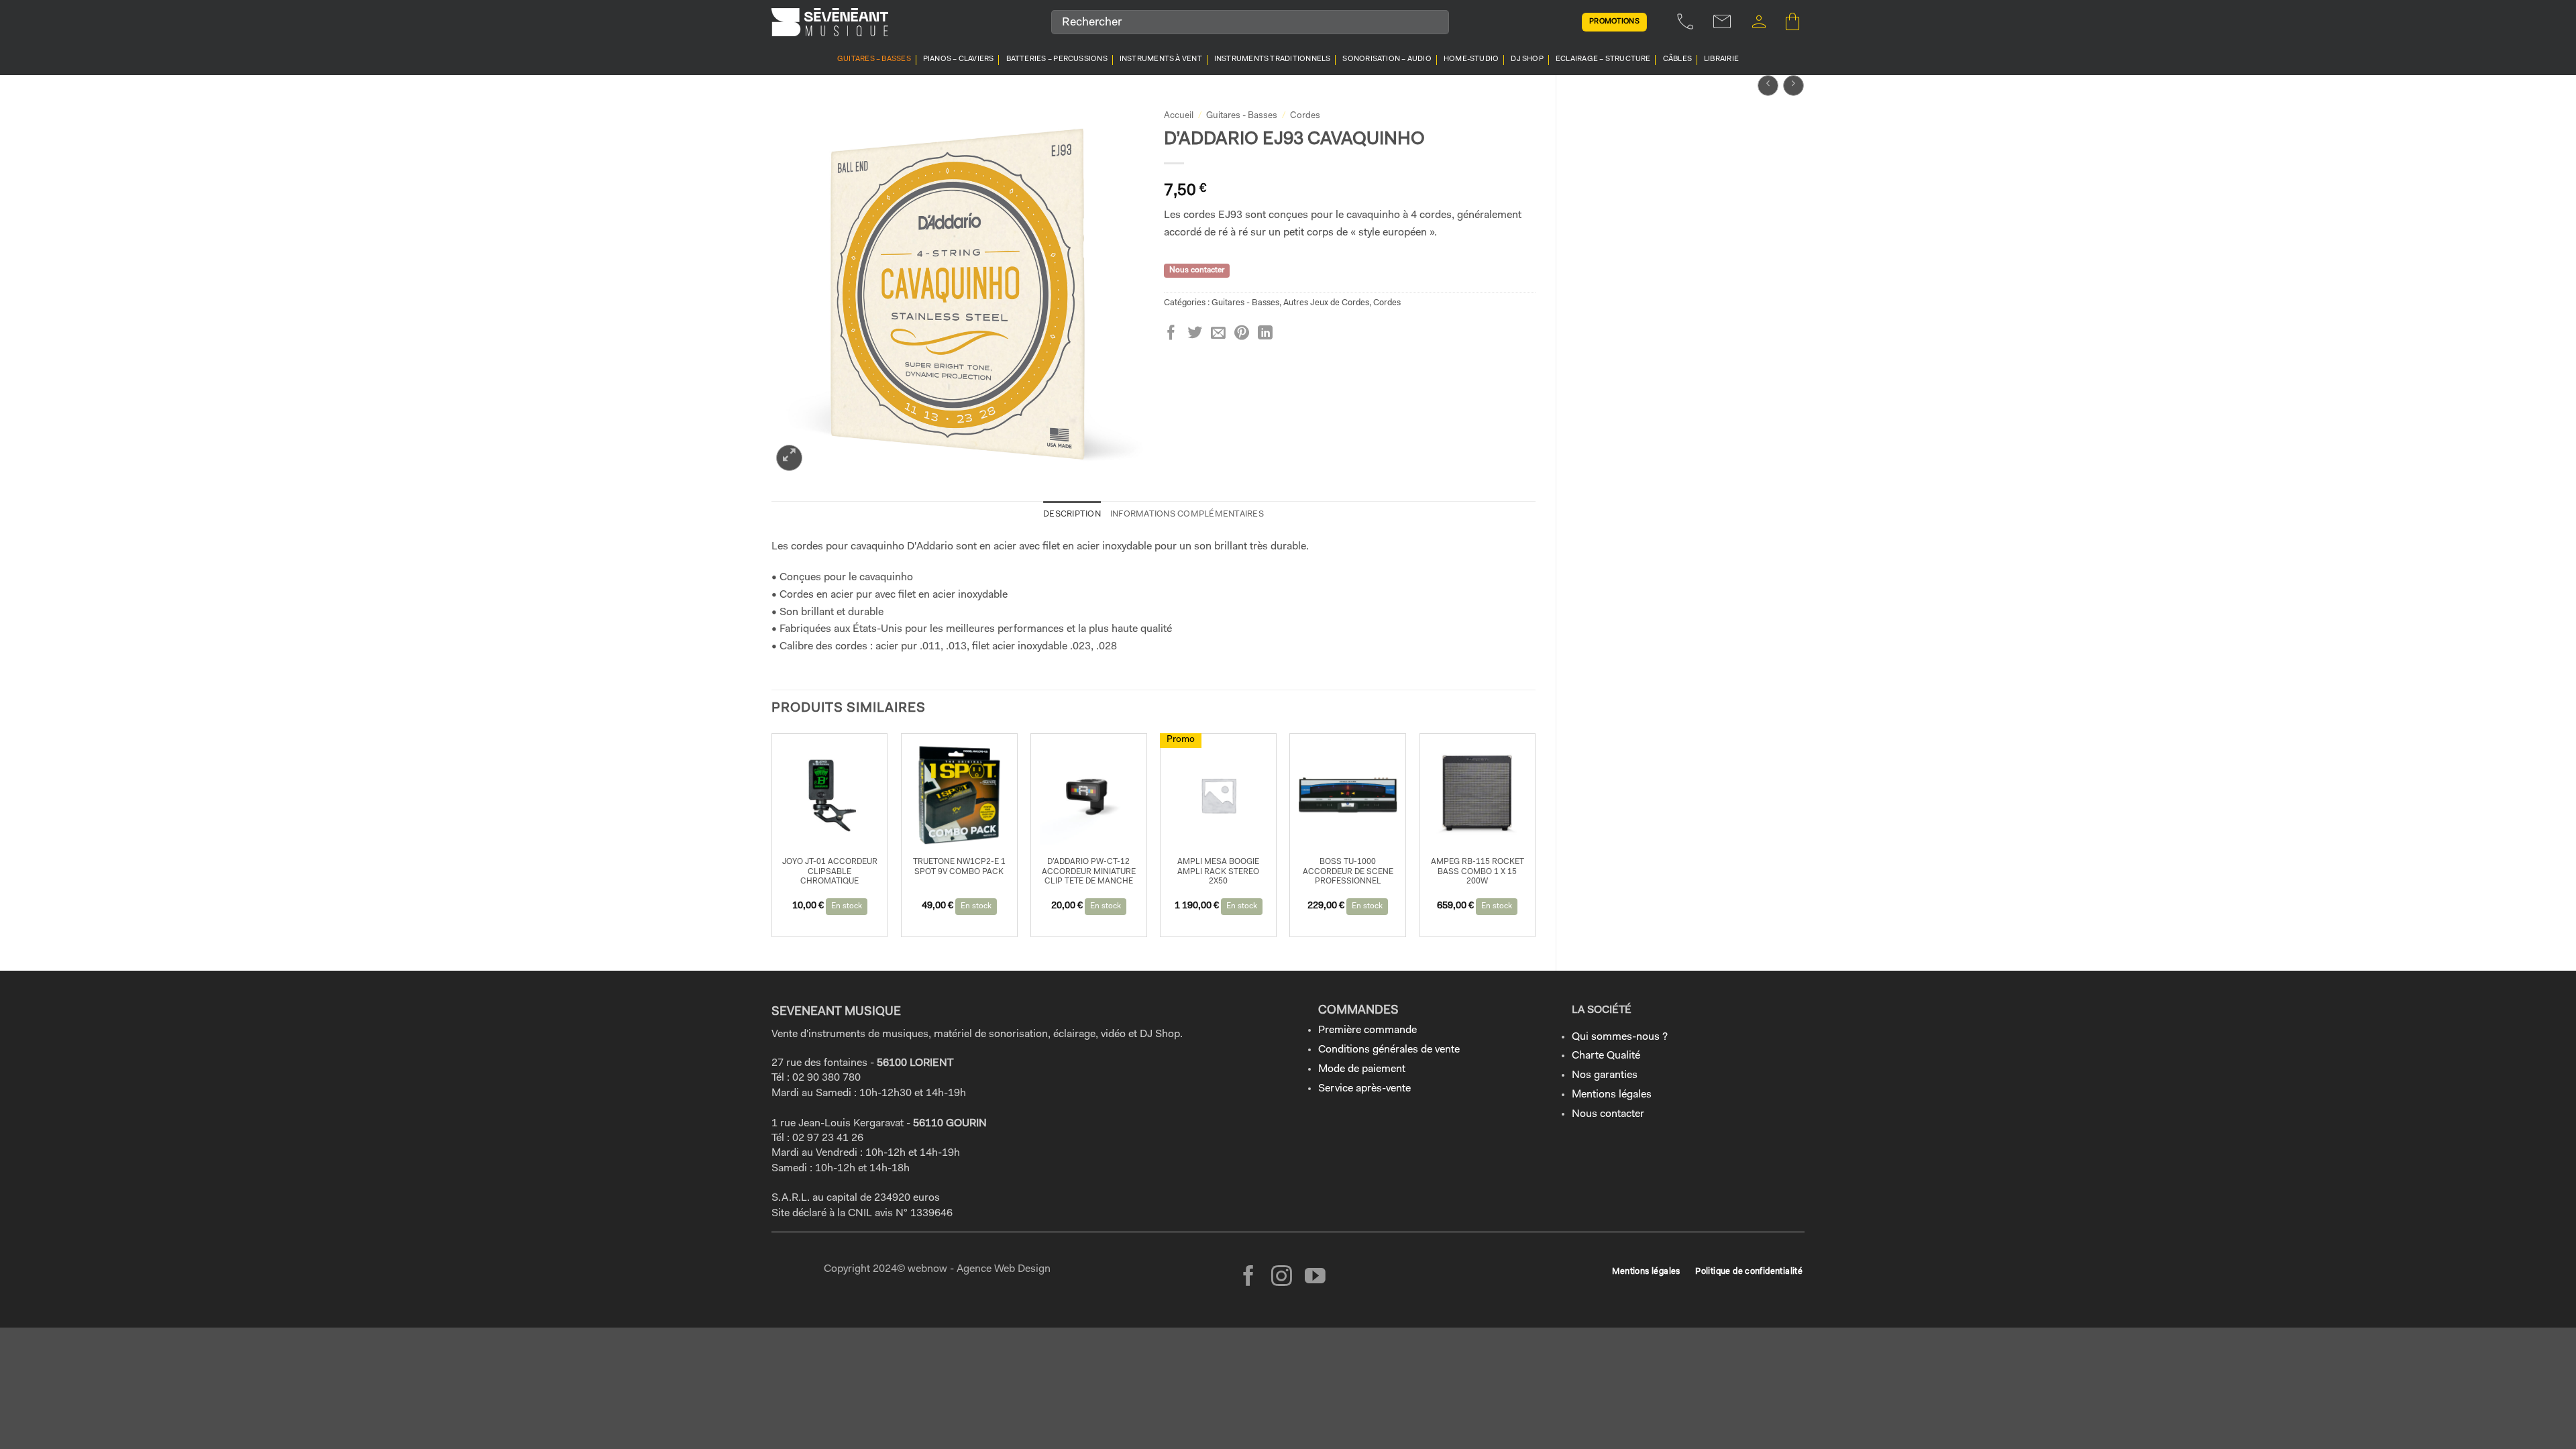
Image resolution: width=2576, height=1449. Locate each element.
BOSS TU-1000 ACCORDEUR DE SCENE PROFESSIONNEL (1348, 872)
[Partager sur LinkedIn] (1265, 334)
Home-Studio (1471, 59)
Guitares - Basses (1242, 116)
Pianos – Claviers (959, 59)
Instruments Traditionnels (1273, 59)
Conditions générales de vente (1389, 1050)
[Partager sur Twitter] (1195, 334)
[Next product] (1768, 86)
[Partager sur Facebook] (1171, 334)
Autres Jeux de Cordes (1326, 303)
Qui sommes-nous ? (1620, 1037)
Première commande (1367, 1030)
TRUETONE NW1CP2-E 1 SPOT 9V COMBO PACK (959, 867)
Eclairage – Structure (1603, 59)
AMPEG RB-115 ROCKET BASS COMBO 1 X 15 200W (1478, 872)
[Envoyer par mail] (1218, 334)
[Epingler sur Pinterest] (1242, 334)
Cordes (1305, 116)
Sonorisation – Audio (1387, 59)
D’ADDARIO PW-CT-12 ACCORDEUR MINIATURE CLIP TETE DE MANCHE (1089, 872)
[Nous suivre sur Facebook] (1249, 1278)
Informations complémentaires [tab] (1187, 514)
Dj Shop (1527, 59)
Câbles (1677, 59)
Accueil (1179, 116)
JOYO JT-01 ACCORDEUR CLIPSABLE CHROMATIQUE (830, 872)
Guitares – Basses (874, 59)
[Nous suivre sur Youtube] (1315, 1278)
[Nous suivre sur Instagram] (1282, 1278)
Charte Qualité (1606, 1056)
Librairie (1721, 59)
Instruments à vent (1161, 59)
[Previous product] (1793, 86)
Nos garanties (1605, 1075)
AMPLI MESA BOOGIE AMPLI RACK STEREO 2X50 (1218, 872)
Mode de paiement (1362, 1069)
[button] (1759, 22)
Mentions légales (1612, 1095)
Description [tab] (1072, 514)
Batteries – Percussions (1057, 59)
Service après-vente (1364, 1089)
